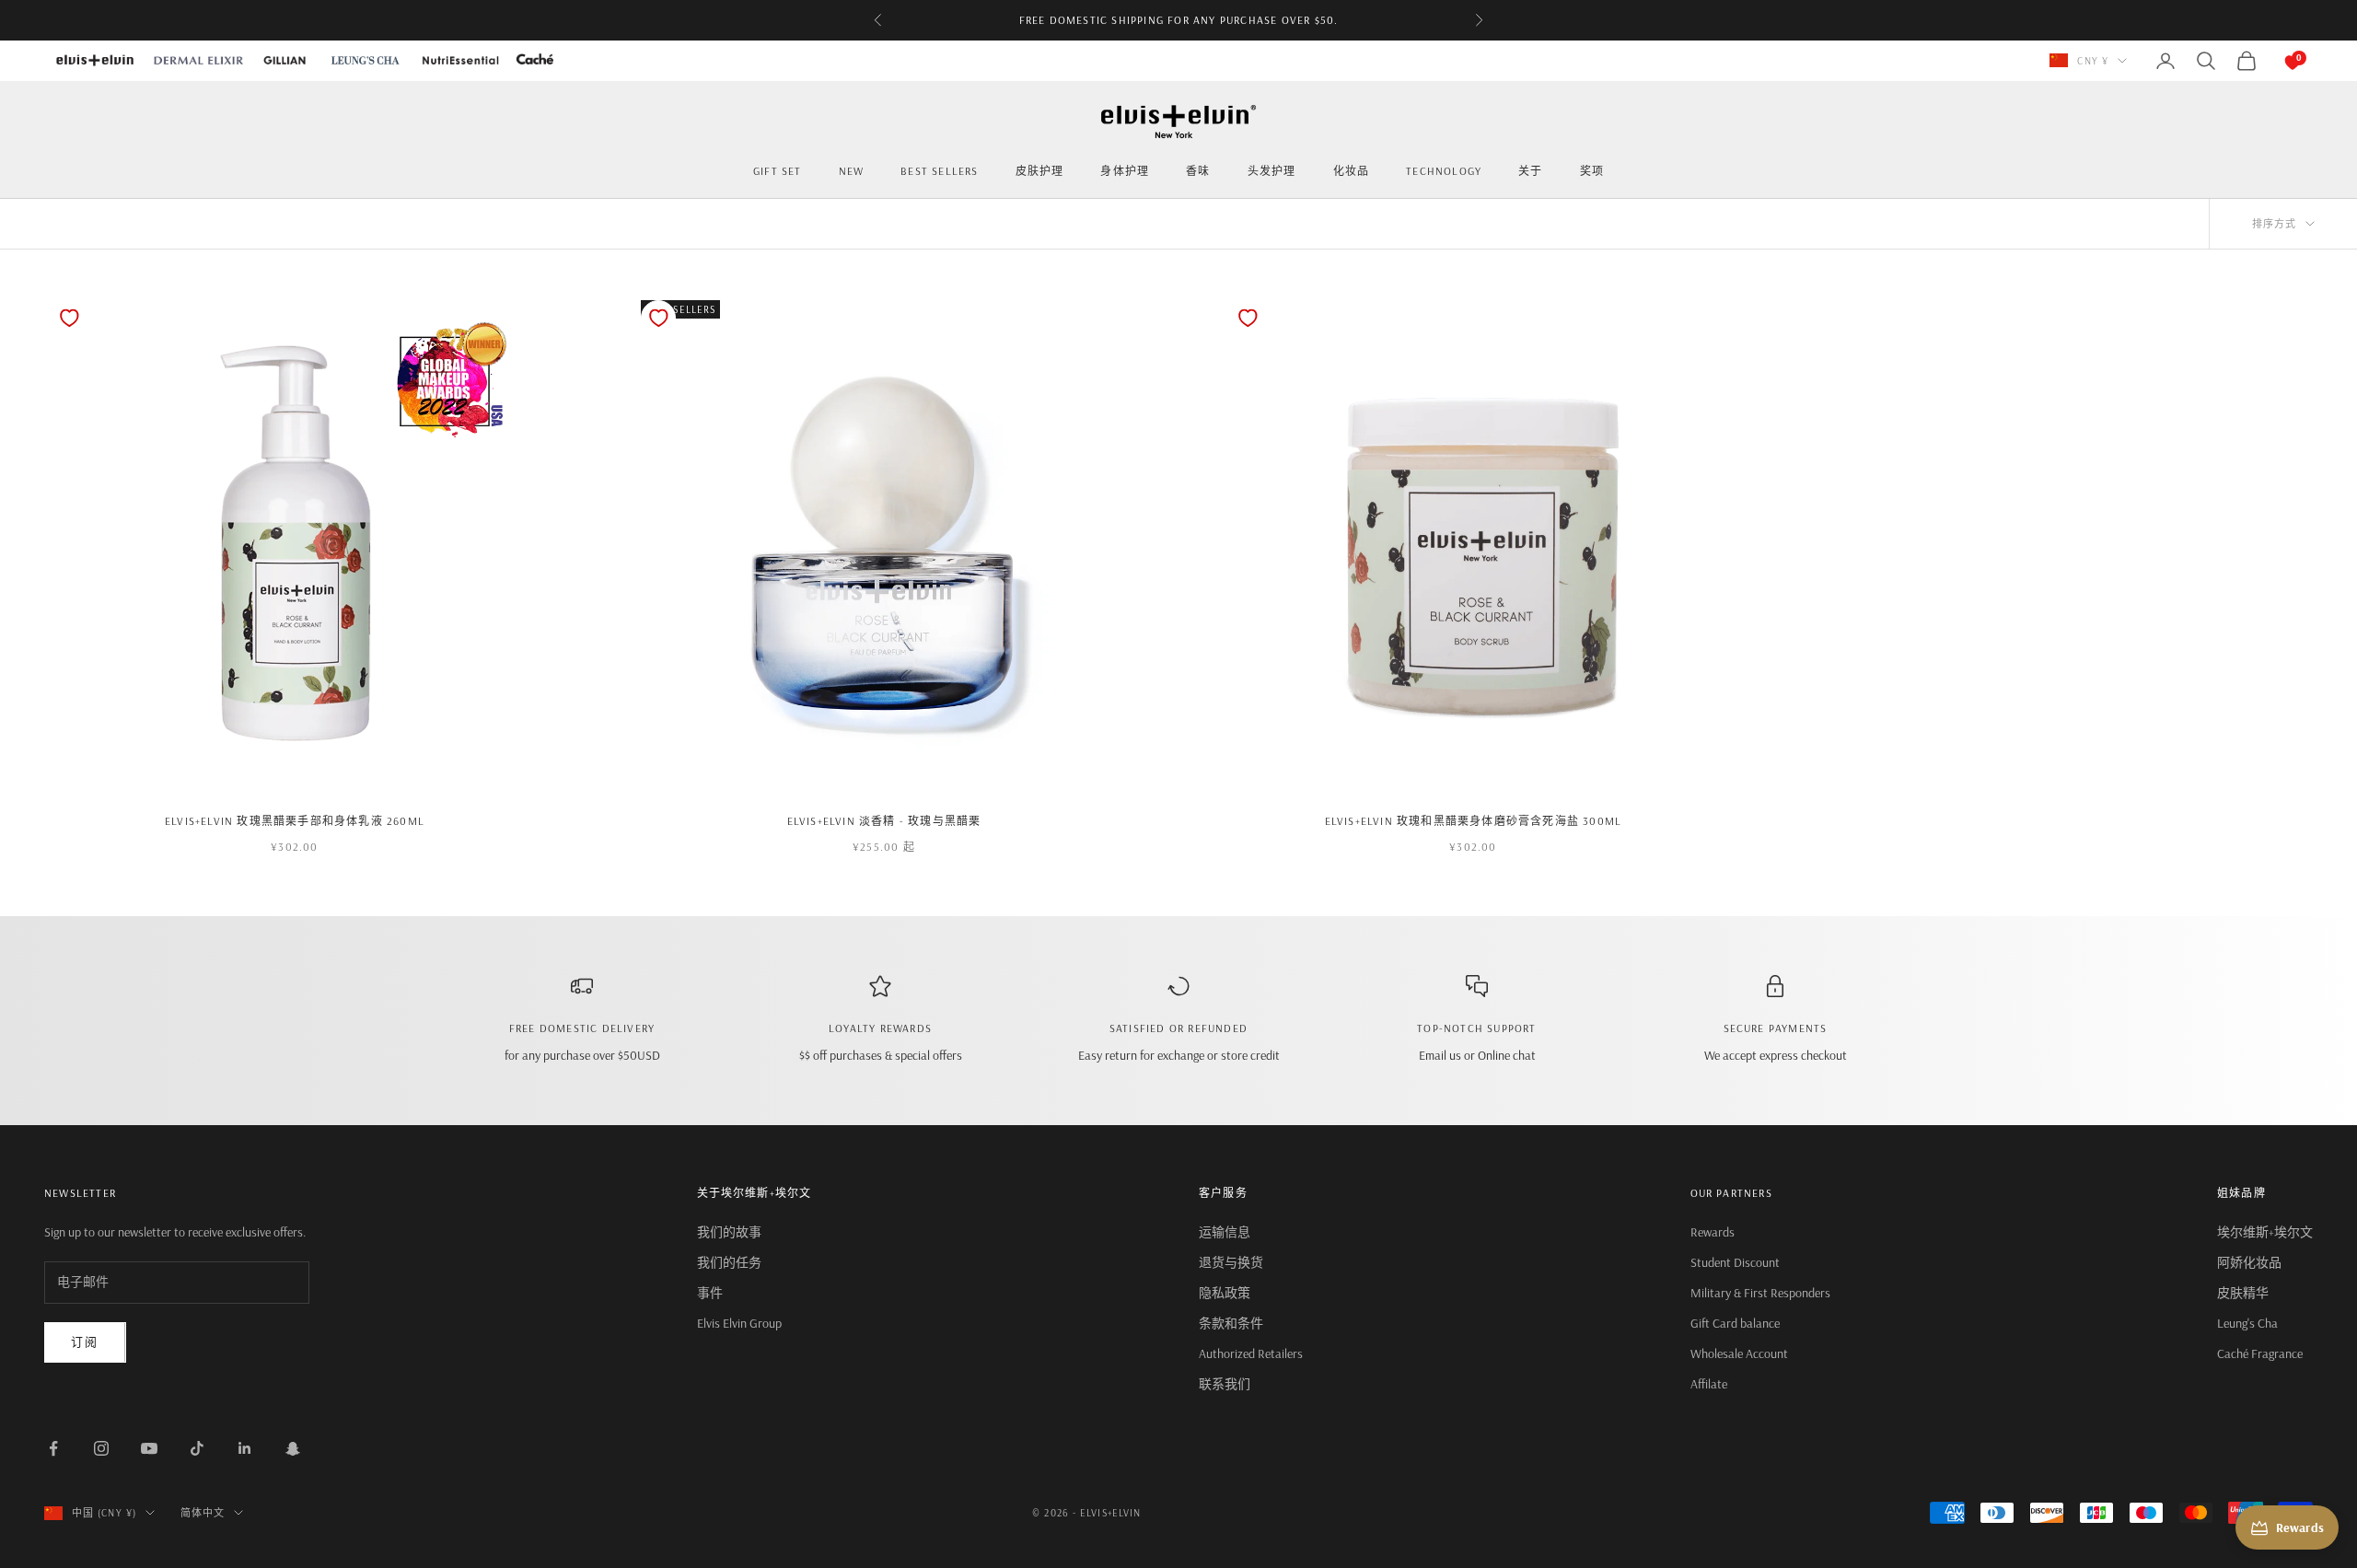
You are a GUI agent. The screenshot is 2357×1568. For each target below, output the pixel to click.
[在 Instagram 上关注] (101, 1448)
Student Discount (1735, 1262)
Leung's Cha (2247, 1323)
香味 (1198, 171)
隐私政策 (1225, 1293)
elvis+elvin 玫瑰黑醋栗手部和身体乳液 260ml (295, 821)
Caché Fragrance (2260, 1353)
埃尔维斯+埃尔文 (2265, 1232)
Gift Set (778, 171)
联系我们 (1225, 1384)
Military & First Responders (1760, 1293)
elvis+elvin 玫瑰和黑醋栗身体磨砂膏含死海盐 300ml (1474, 821)
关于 (1530, 171)
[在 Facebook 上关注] (53, 1448)
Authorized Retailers (1251, 1353)
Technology (1444, 171)
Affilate (1709, 1384)
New (852, 171)
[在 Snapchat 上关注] (293, 1448)
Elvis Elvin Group (739, 1323)
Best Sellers (939, 171)
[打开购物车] (2274, 61)
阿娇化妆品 (2249, 1262)
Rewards (1713, 1232)
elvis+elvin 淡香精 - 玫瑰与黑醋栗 (884, 821)
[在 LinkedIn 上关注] (245, 1448)
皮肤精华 (2243, 1293)
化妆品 (1352, 171)
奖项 (1592, 171)
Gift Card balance (1735, 1323)
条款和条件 (1231, 1323)
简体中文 (203, 1513)
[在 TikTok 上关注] (197, 1448)
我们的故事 (729, 1232)
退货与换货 (1231, 1262)
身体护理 (1125, 171)
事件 (710, 1293)
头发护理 (1272, 171)
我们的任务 (729, 1262)
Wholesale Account (1739, 1353)
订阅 (85, 1342)
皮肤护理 (1040, 171)
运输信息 (1225, 1232)
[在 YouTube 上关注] (149, 1448)
